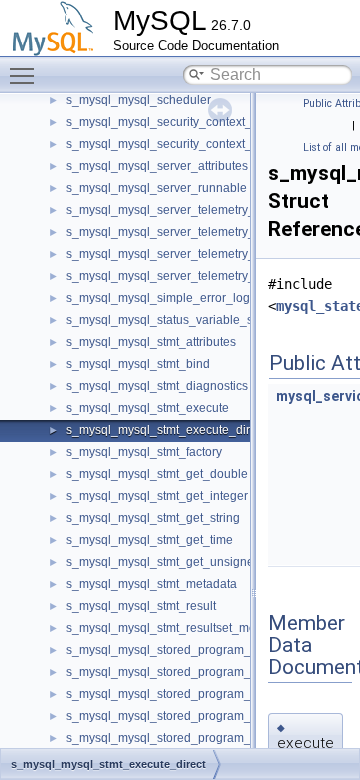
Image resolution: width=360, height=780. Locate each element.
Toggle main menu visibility (26, 75)
